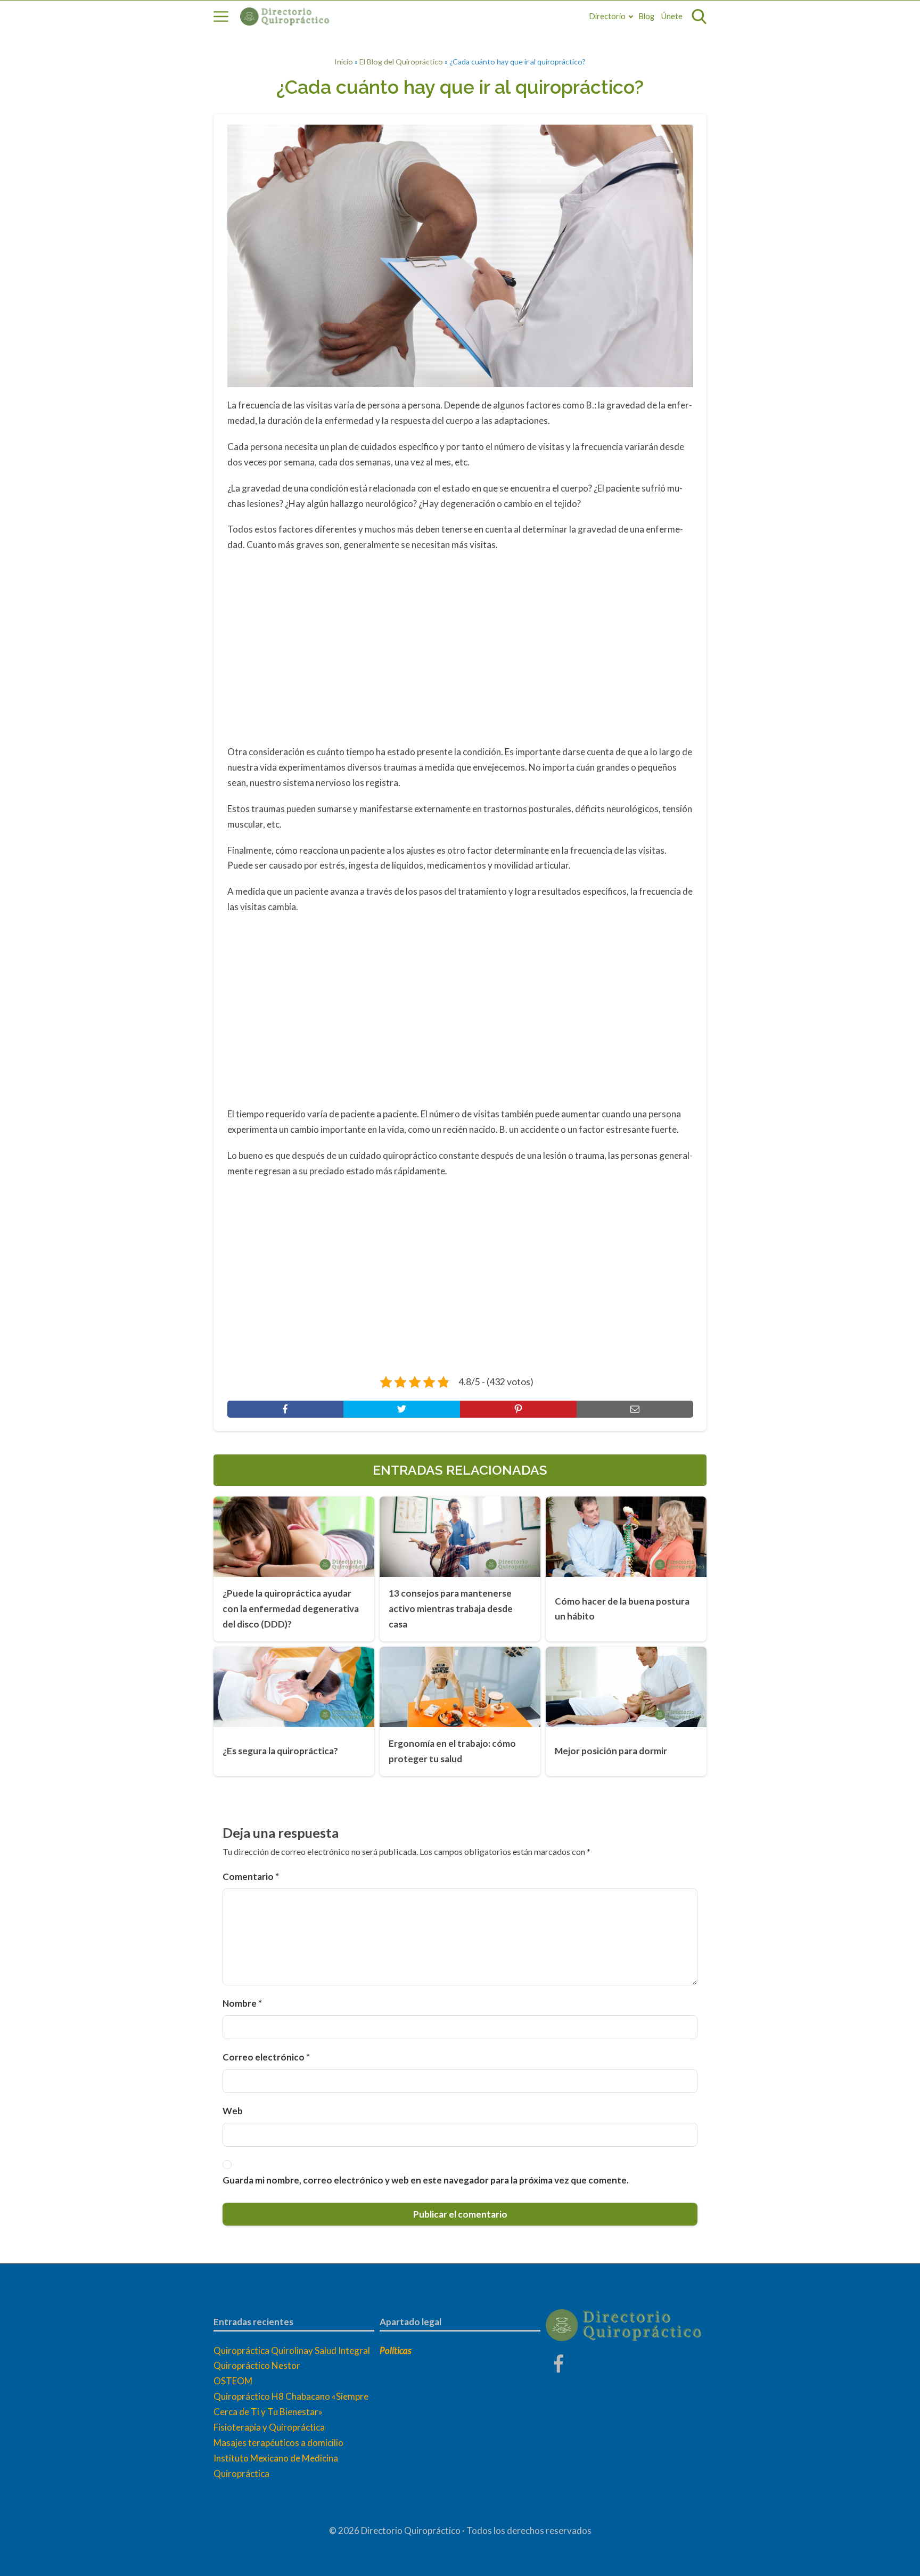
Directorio (607, 16)
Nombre (242, 2003)
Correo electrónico (266, 2057)
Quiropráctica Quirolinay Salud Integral (292, 2350)
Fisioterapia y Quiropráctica (269, 2427)
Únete (672, 16)
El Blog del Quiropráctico (401, 62)
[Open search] (699, 17)
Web (233, 2111)
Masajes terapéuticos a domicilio (278, 2443)
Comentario (251, 1876)
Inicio (344, 62)
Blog (647, 16)
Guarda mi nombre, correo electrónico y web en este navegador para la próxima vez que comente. (426, 2180)
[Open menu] (221, 17)
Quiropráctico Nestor (257, 2365)
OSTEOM (233, 2381)
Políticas (396, 2350)
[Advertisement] (460, 647)
